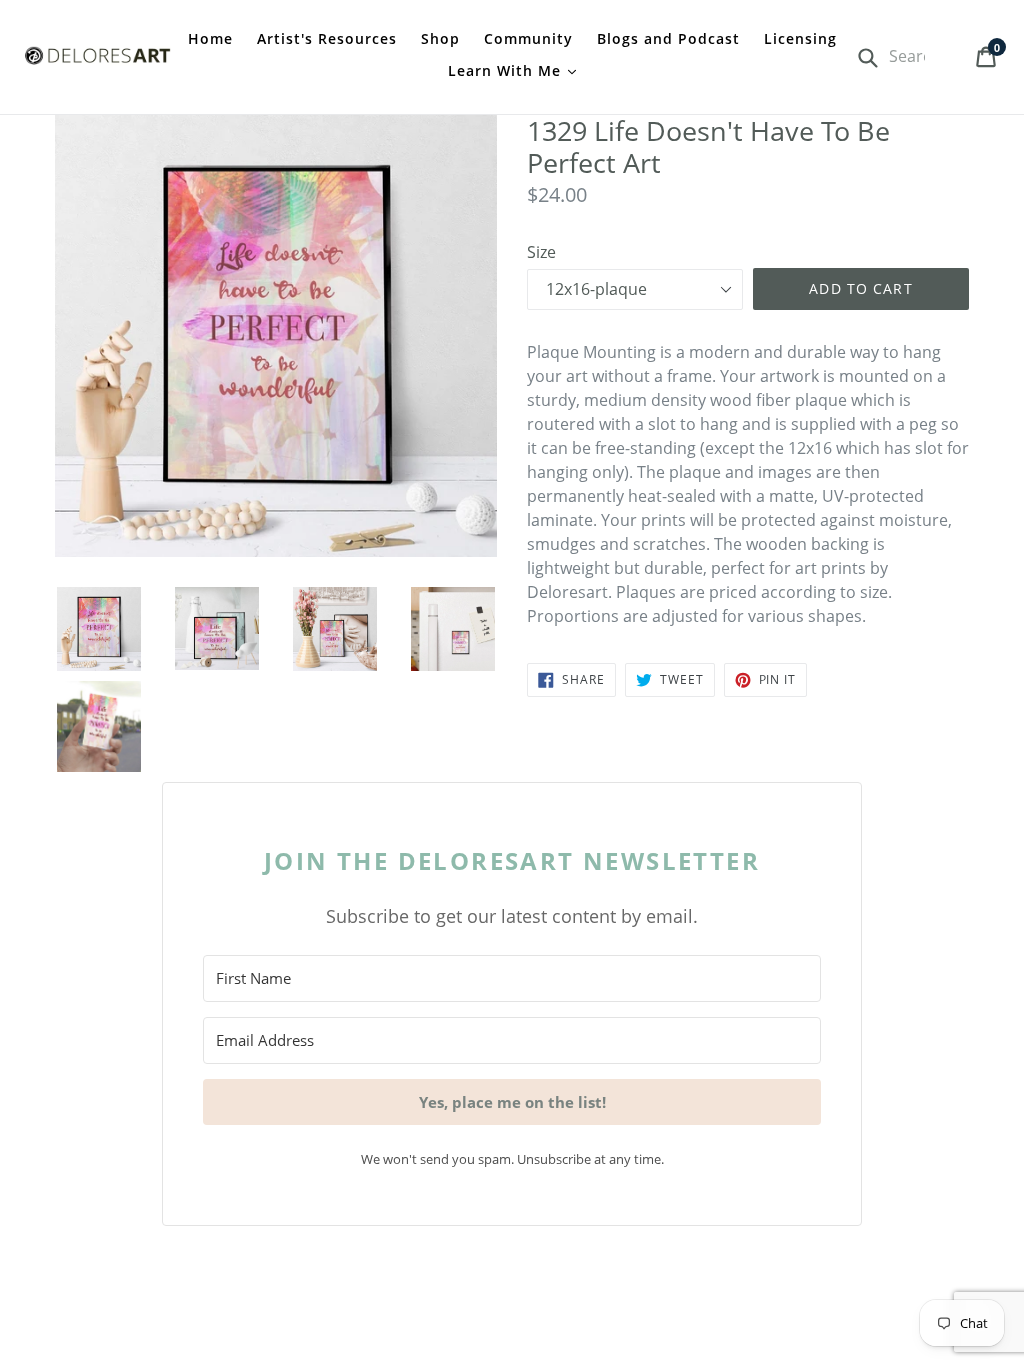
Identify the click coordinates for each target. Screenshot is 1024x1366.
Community (528, 38)
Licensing (800, 38)
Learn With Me (507, 70)
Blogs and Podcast (668, 38)
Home (210, 38)
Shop (440, 38)
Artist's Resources (327, 38)
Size (541, 252)
